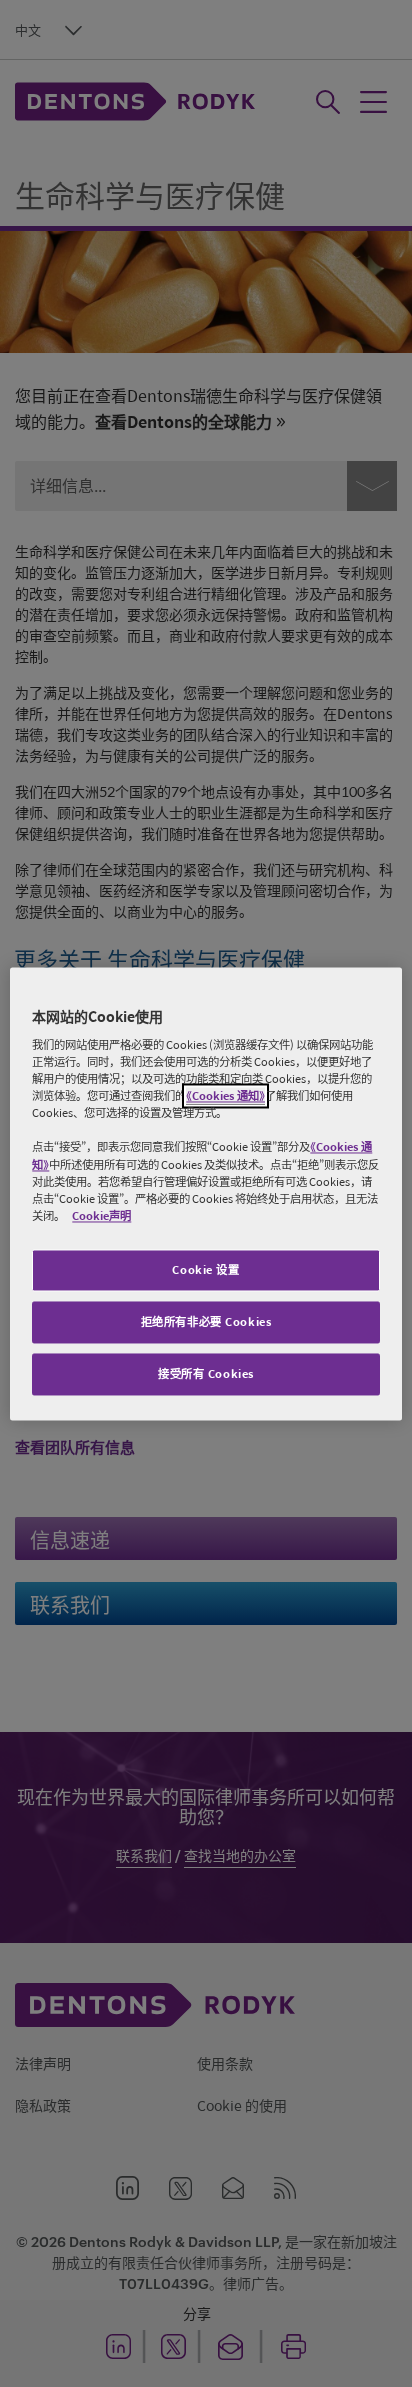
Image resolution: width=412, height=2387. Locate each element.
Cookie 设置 (205, 1269)
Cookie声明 (101, 1215)
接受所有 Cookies (206, 1373)
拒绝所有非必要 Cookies (206, 1321)
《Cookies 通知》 (225, 1096)
